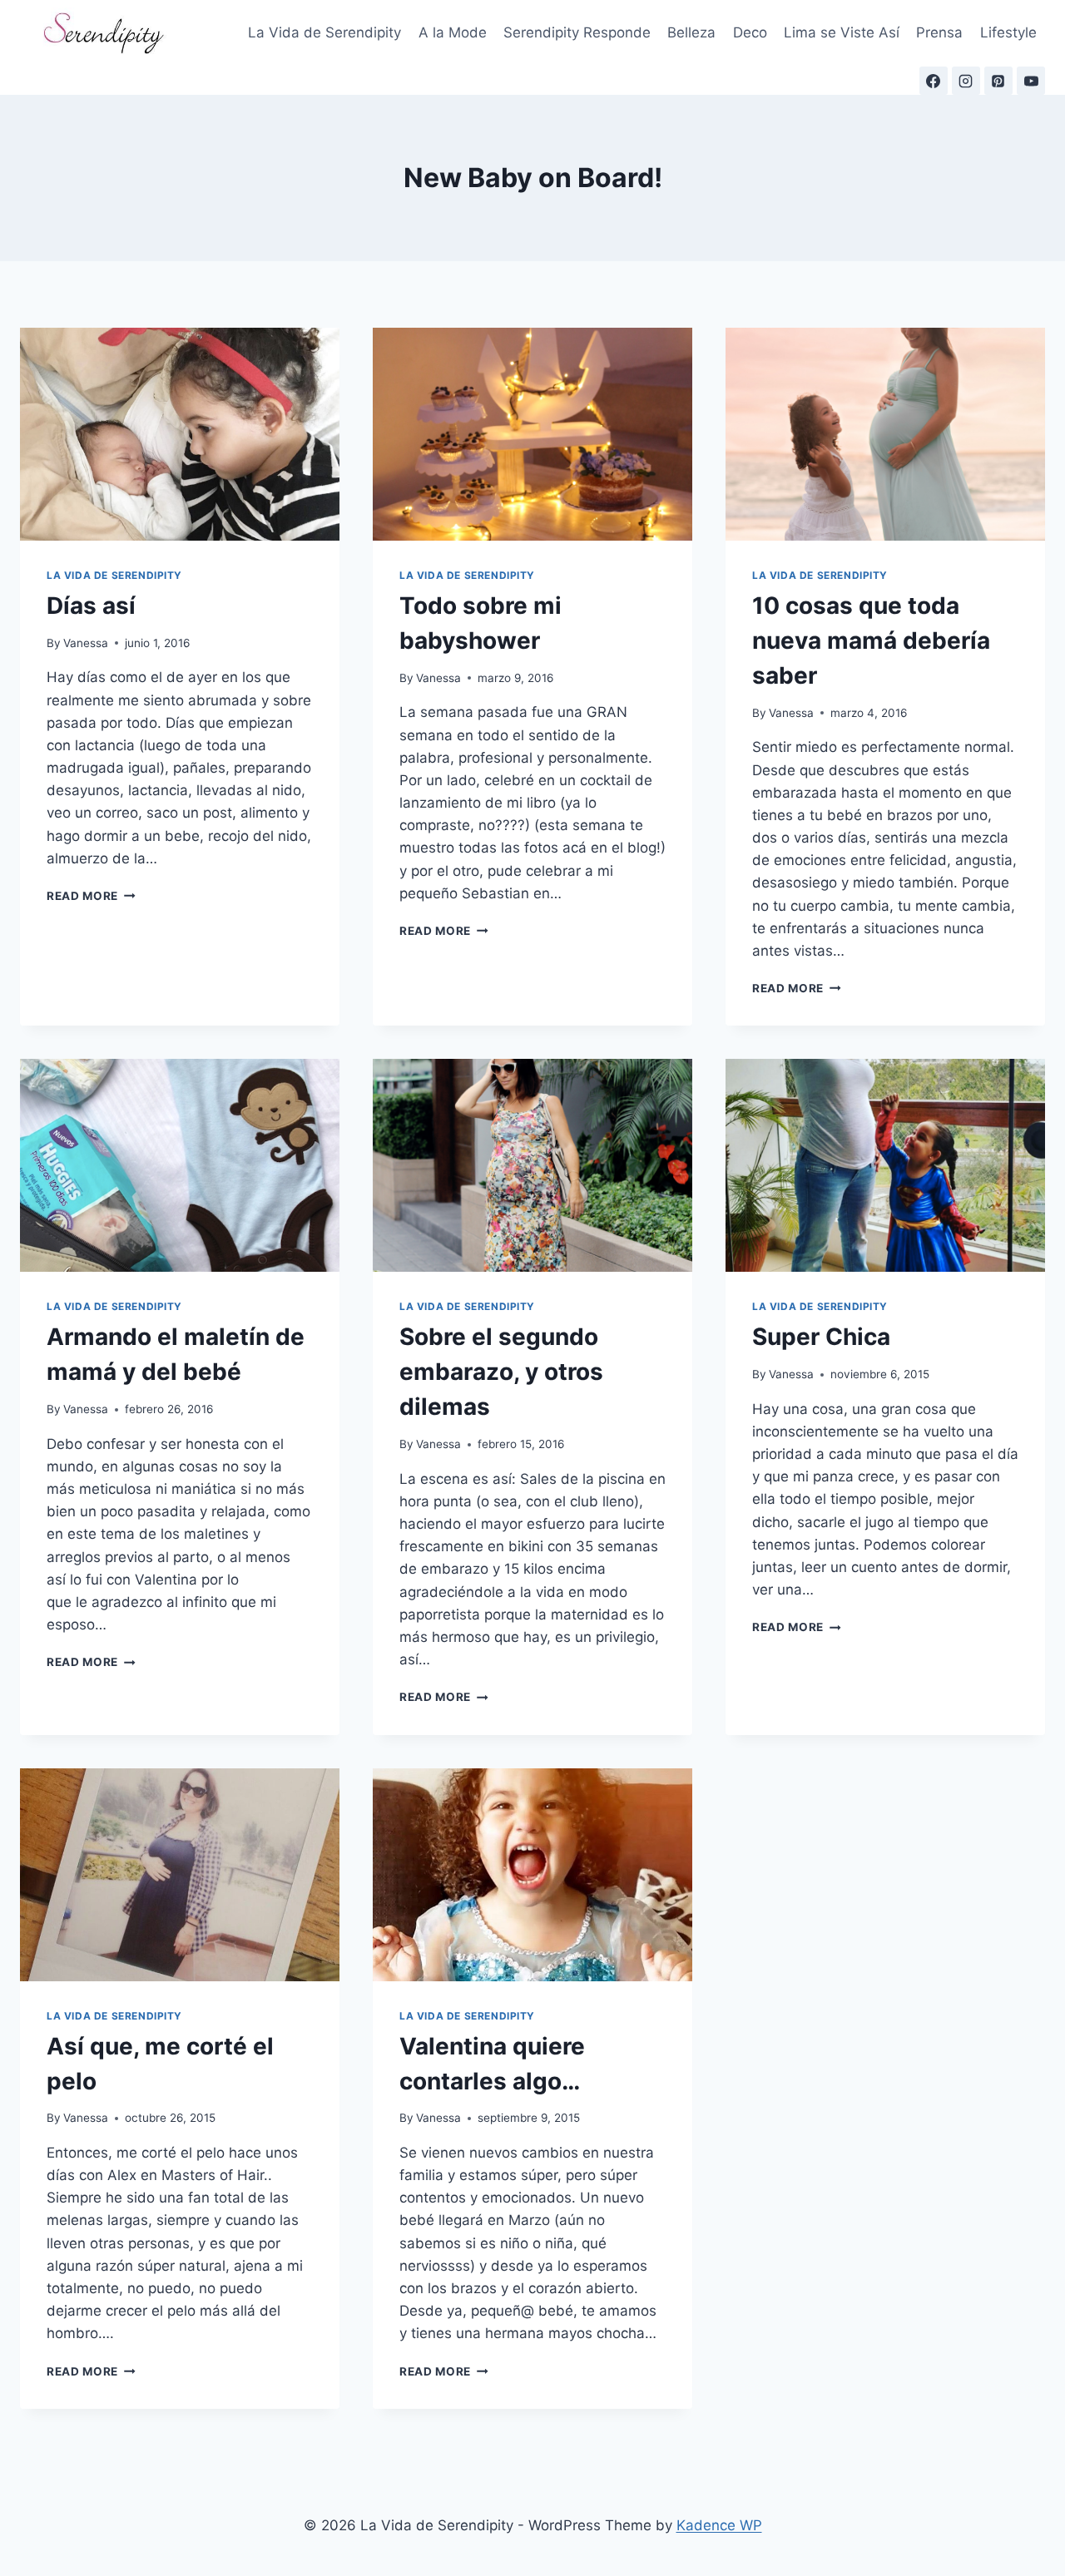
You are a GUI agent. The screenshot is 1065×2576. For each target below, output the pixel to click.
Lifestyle (1008, 32)
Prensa (939, 32)
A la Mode (453, 32)
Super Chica (821, 1337)
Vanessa (86, 643)
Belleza (691, 32)
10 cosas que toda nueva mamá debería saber (871, 640)
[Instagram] (966, 81)
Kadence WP (719, 2525)
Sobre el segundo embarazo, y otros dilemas (501, 1372)
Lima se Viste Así (842, 32)
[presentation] (180, 434)
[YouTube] (1031, 81)
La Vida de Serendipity (324, 32)
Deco (750, 32)
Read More (91, 896)
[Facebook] (934, 81)
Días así (91, 606)
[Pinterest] (998, 81)
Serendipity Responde (577, 32)
